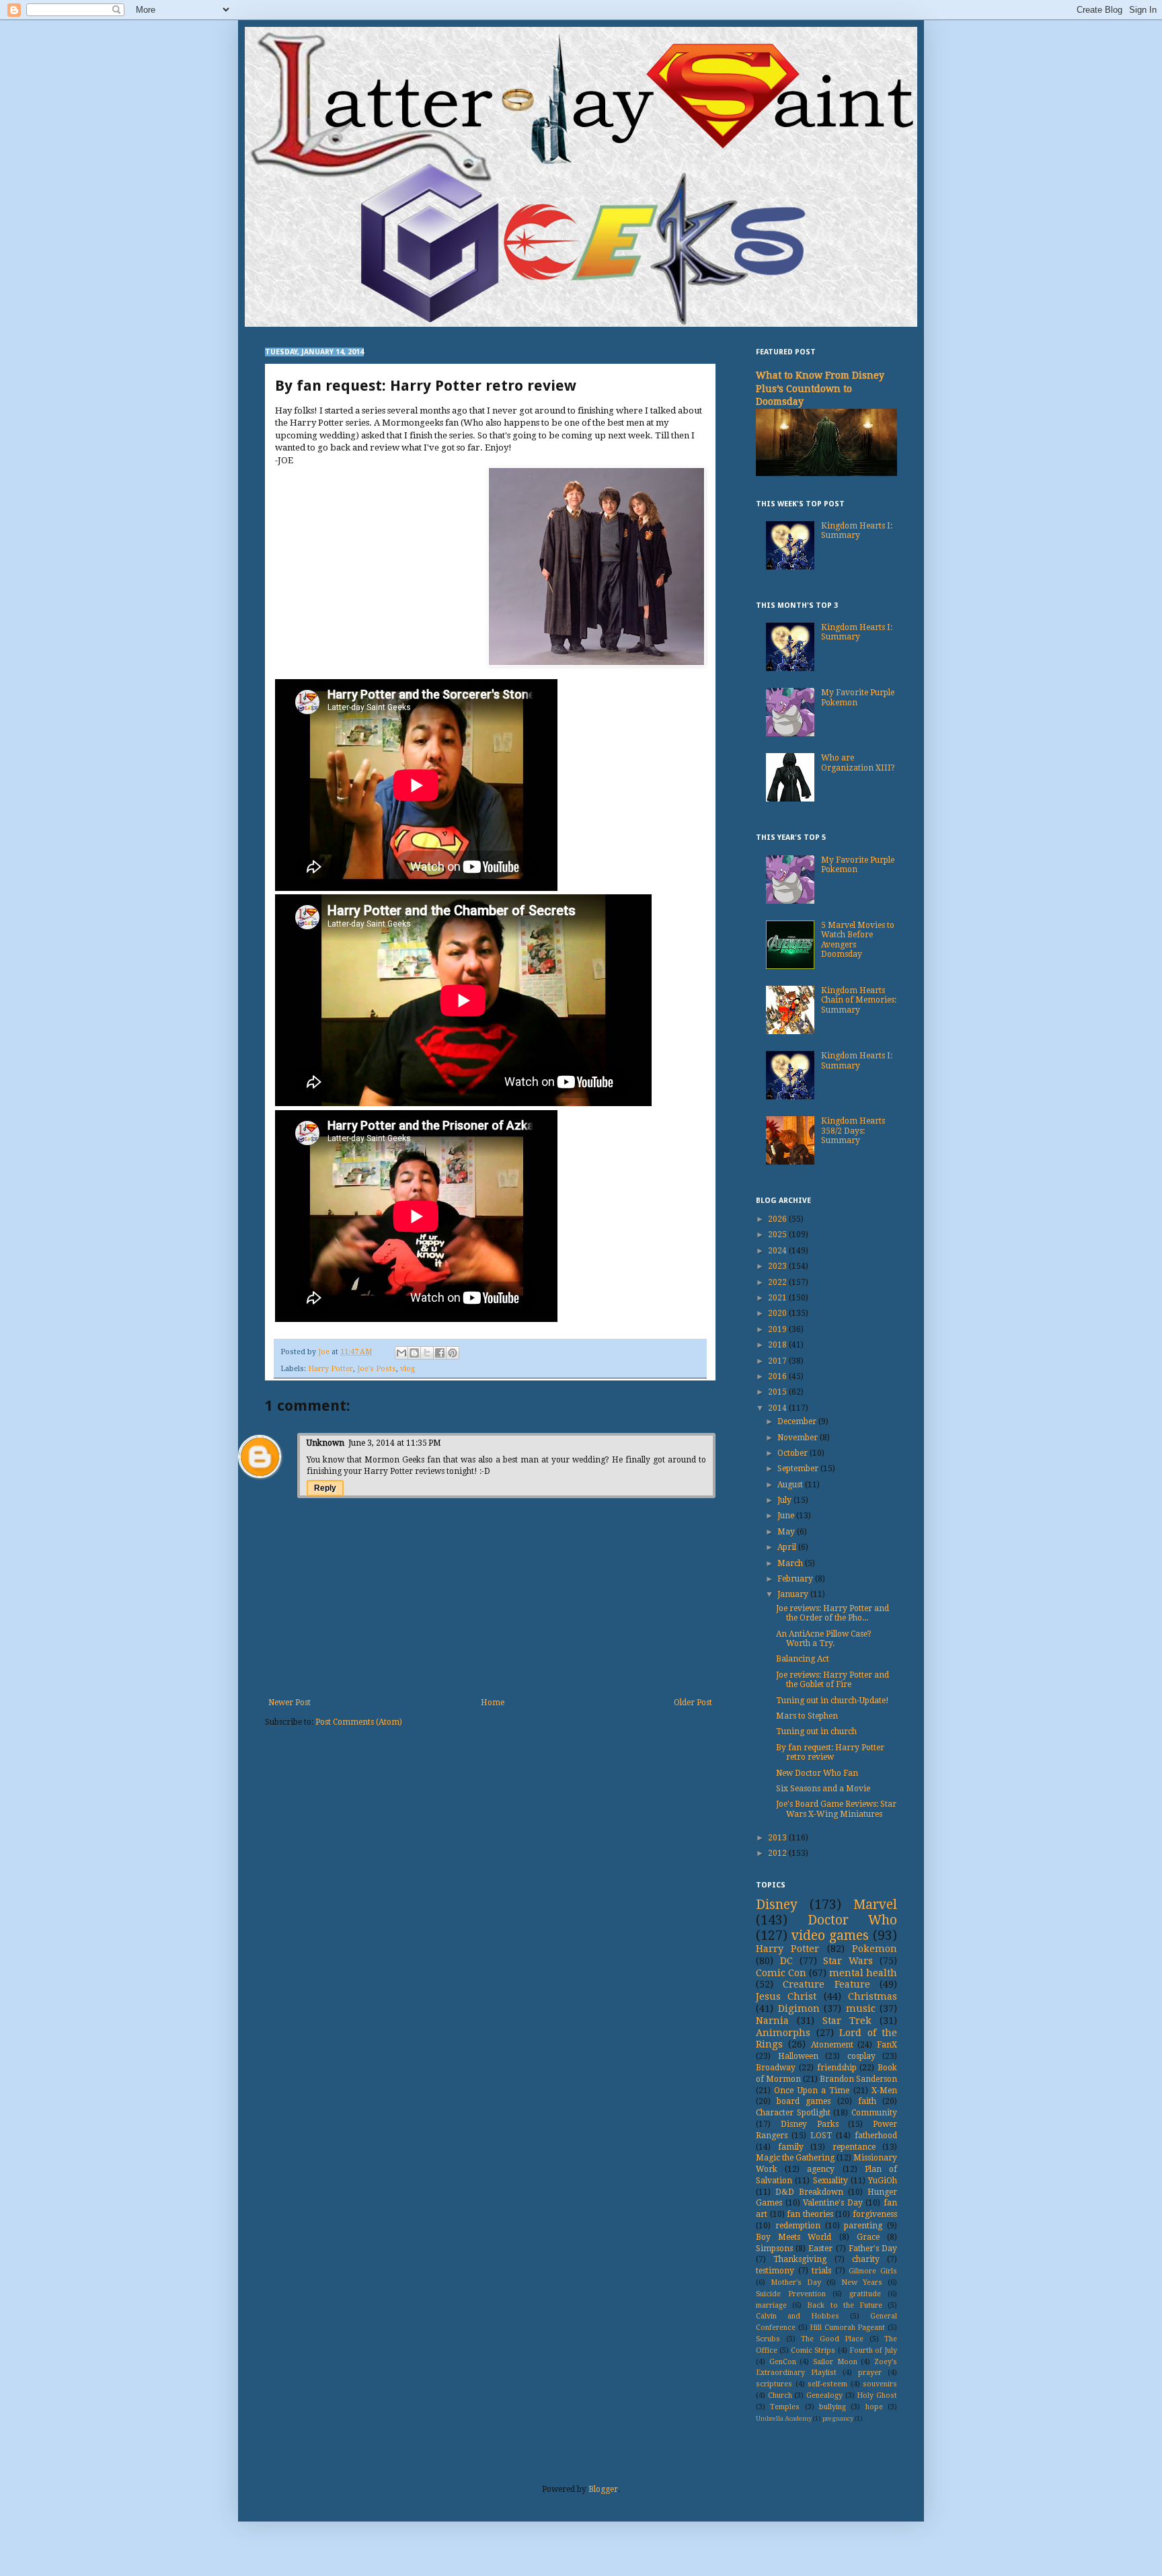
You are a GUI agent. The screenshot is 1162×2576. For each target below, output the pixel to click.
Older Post (693, 1703)
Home (493, 1703)
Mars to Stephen (807, 1716)
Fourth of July (873, 2350)
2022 (778, 1282)
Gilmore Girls (873, 2271)
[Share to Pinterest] (453, 1353)
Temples (785, 2407)
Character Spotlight (793, 2113)
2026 (778, 1219)
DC (786, 1961)
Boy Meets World (793, 2237)
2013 (778, 1838)
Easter (820, 2249)
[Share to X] (427, 1353)
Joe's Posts (377, 1369)
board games (804, 2101)
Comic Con (781, 1973)
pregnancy (838, 2418)
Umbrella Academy (784, 2418)
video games (830, 1936)
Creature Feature (826, 1984)
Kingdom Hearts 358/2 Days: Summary (853, 1131)
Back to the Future (845, 2305)
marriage (771, 2305)
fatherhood (876, 2136)
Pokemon (875, 1949)
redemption (798, 2226)
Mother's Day (796, 2282)
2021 (778, 1298)
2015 (778, 1392)
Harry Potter (331, 1369)
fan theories (810, 2214)
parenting (863, 2226)
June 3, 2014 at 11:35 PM (395, 1443)
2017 (778, 1361)
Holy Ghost (877, 2395)
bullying (832, 2407)
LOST (821, 2136)
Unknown (325, 1443)
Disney (777, 1905)
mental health (863, 1973)
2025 (778, 1235)
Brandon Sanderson (858, 2079)
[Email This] (401, 1353)
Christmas (873, 1996)
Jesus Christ (786, 1996)
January (794, 1594)
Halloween (798, 2056)
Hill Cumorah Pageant (847, 2328)
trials (821, 2271)
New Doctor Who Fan (817, 1773)
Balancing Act (803, 1659)
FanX (887, 2045)
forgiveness (875, 2214)
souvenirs (880, 2384)
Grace (868, 2237)
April (788, 1547)
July (785, 1500)
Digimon (799, 2008)
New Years (862, 2282)
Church (780, 2395)
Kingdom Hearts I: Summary (857, 531)
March (791, 1563)
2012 (778, 1853)
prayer (870, 2373)
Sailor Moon (835, 2362)
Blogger (603, 2489)
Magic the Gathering (795, 2158)
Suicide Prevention (791, 2294)
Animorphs (783, 2033)
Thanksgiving (800, 2259)
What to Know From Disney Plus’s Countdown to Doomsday (820, 388)
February (796, 1579)
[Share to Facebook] (440, 1353)
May (787, 1532)
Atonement (832, 2045)
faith (867, 2101)
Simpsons (774, 2249)
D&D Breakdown (809, 2192)
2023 (778, 1266)
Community (874, 2113)
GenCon (783, 2362)
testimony (775, 2271)
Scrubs (768, 2339)
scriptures (774, 2384)
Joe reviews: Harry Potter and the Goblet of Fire (832, 1680)
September (799, 1469)
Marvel (875, 1905)
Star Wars (848, 1961)
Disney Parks (810, 2124)
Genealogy (824, 2395)
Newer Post (289, 1703)
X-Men (884, 2091)
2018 (778, 1345)
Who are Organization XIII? (858, 763)
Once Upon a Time (812, 2091)
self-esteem (827, 2384)
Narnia (772, 2021)
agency (821, 2169)
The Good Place (832, 2339)
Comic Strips (813, 2350)
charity (866, 2259)
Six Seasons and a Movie (823, 1789)
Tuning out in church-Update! (832, 1701)
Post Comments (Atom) (359, 1722)
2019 (778, 1329)
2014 (778, 1408)
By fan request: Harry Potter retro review (830, 1752)
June (787, 1516)
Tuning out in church (816, 1731)
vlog (408, 1369)
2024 (778, 1251)
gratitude (865, 2294)
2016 (778, 1376)
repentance (854, 2147)
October (793, 1453)
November (799, 1438)
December (798, 1421)
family (791, 2147)
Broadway (776, 2068)
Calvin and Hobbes (798, 2316)
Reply (325, 1488)
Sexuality (830, 2181)
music (861, 2008)
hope (874, 2407)
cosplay (861, 2056)
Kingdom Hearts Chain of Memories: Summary (859, 1000)
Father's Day (873, 2249)
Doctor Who (853, 1920)
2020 (778, 1313)
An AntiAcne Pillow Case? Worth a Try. (824, 1639)
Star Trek (847, 2021)
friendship (837, 2068)
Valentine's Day (833, 2203)
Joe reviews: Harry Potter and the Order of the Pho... (832, 1613)
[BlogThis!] (414, 1353)
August (791, 1485)
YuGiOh (883, 2181)
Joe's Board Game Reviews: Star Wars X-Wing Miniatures (836, 1809)
